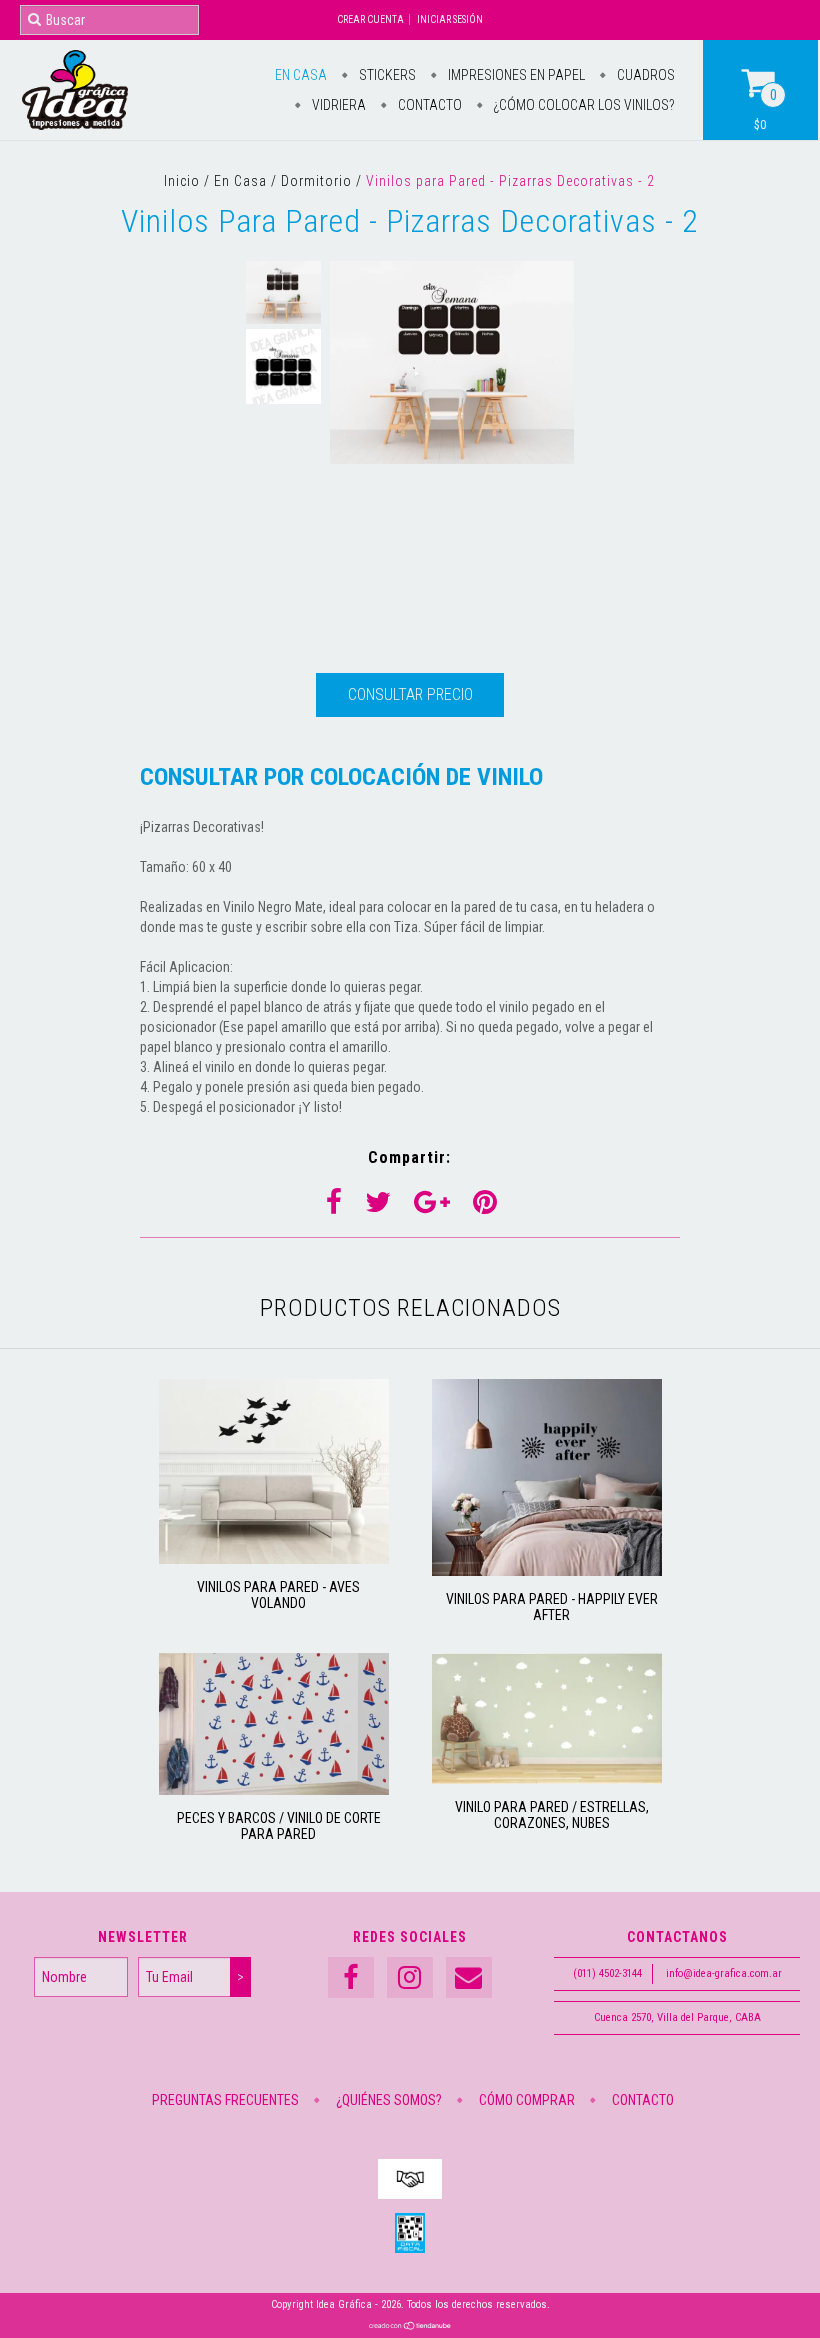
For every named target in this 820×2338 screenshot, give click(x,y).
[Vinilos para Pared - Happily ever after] (547, 1571)
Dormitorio (316, 181)
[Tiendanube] (410, 2327)
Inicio (182, 181)
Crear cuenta (370, 19)
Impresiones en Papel (515, 75)
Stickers (386, 75)
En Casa (301, 75)
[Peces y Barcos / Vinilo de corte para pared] (274, 1790)
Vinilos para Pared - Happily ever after (552, 1607)
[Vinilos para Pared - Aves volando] (274, 1559)
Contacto (428, 105)
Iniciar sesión (450, 19)
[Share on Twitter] (378, 1202)
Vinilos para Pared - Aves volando (278, 1595)
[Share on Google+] (432, 1202)
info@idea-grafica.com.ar (724, 1973)
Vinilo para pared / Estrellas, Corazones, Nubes (552, 1815)
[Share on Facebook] (334, 1202)
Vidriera (337, 105)
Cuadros (644, 75)
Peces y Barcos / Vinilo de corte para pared (279, 1826)
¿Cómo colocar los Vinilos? (583, 105)
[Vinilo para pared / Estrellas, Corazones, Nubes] (547, 1779)
